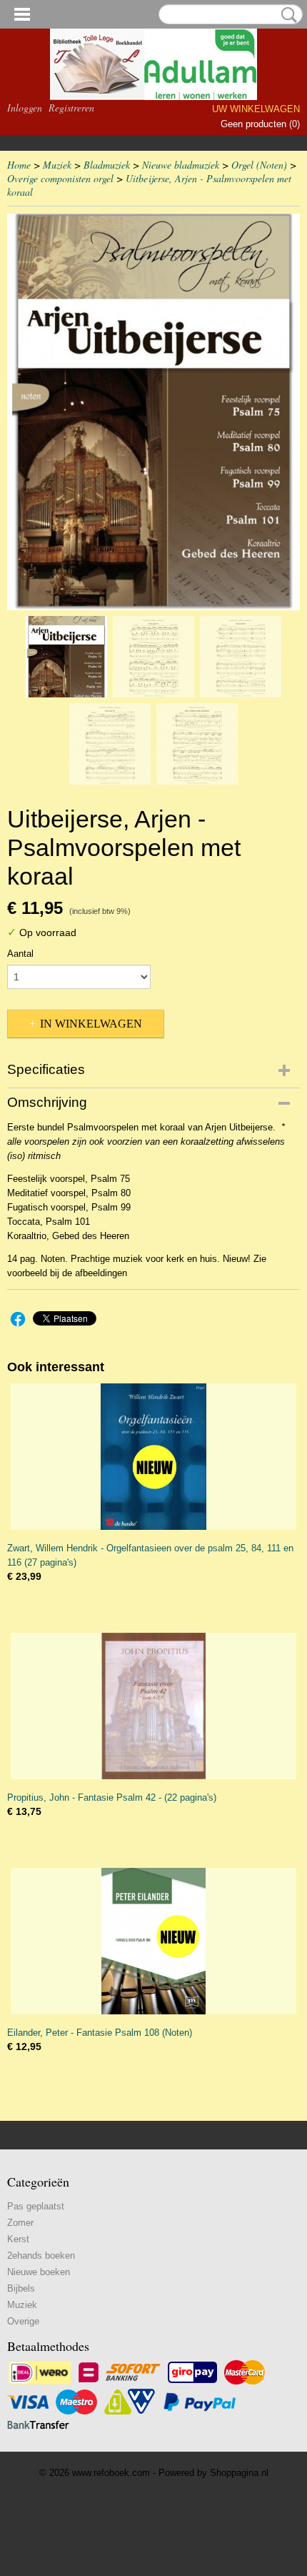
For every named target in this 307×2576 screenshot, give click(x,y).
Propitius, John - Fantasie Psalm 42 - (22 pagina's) (112, 1797)
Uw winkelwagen (256, 109)
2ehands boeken (41, 2256)
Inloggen (25, 108)
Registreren (71, 108)
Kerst (18, 2239)
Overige (23, 2321)
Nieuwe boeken (39, 2272)
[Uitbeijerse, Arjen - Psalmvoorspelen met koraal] (153, 412)
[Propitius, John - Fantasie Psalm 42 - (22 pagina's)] (153, 1706)
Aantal (20, 954)
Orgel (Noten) (259, 165)
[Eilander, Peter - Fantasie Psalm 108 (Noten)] (153, 1941)
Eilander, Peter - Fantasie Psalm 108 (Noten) (100, 2033)
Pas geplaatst (36, 2206)
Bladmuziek (107, 165)
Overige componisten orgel (60, 178)
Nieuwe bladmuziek (181, 165)
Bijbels (21, 2288)
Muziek (57, 165)
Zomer (20, 2223)
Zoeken (286, 15)
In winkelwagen (91, 1024)
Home (19, 165)
